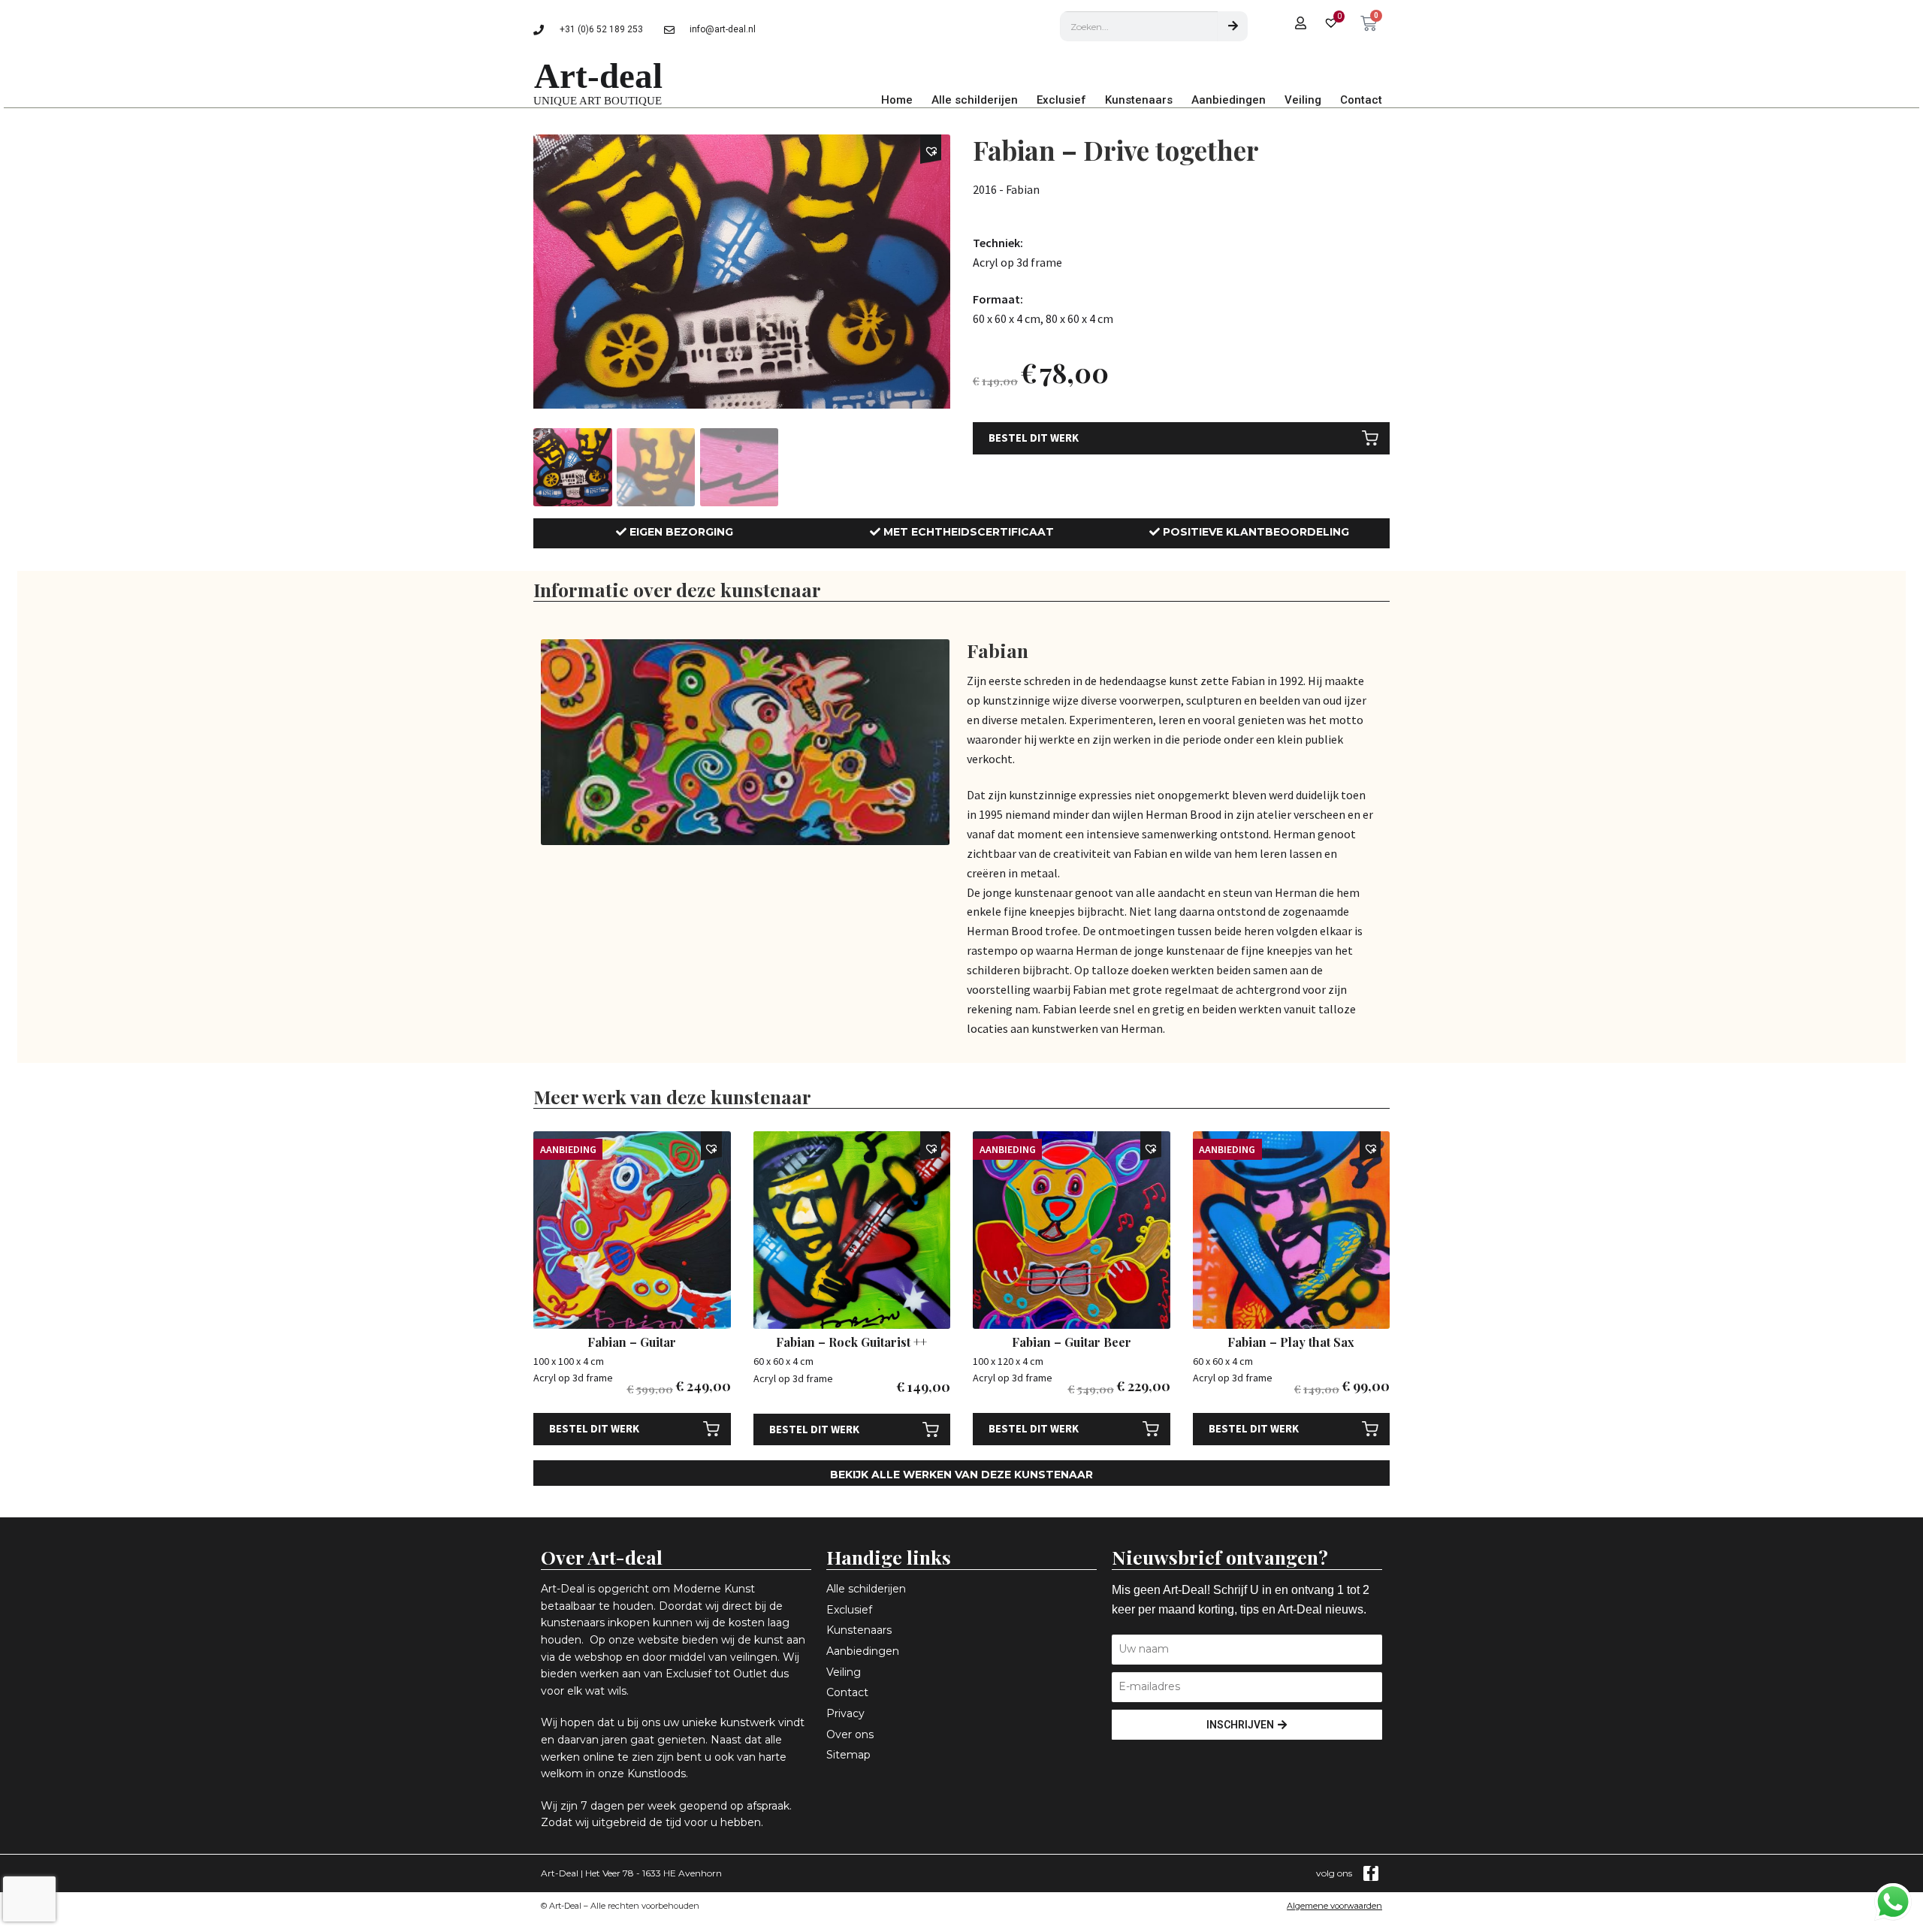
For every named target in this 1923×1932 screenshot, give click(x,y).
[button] (933, 151)
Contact (1361, 100)
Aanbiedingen (1229, 100)
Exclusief (1061, 100)
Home (897, 100)
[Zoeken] (1233, 26)
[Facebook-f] (1371, 1873)
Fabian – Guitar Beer (1072, 1342)
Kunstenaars (1139, 100)
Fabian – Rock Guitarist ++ (851, 1342)
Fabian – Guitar (632, 1342)
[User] (1301, 23)
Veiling (1303, 100)
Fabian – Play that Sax (1291, 1342)
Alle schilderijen (975, 100)
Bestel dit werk (1034, 438)
